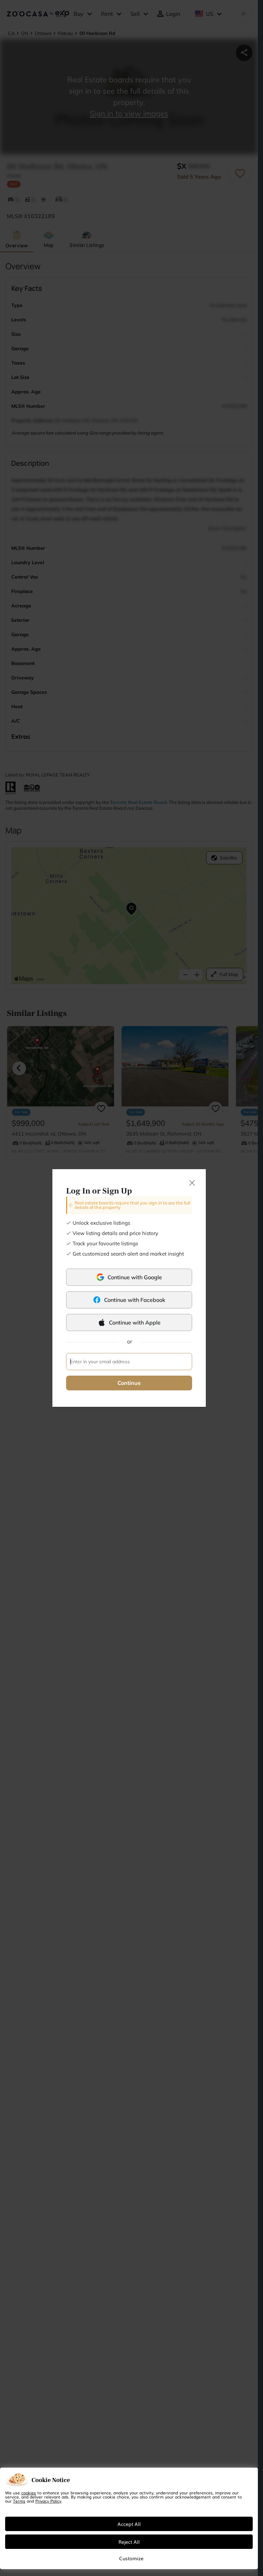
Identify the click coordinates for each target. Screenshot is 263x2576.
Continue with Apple (135, 1322)
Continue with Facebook (135, 1300)
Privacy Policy (48, 2501)
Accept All (129, 2524)
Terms (19, 2501)
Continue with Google (135, 1277)
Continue (129, 1383)
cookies (29, 2493)
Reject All (129, 2542)
